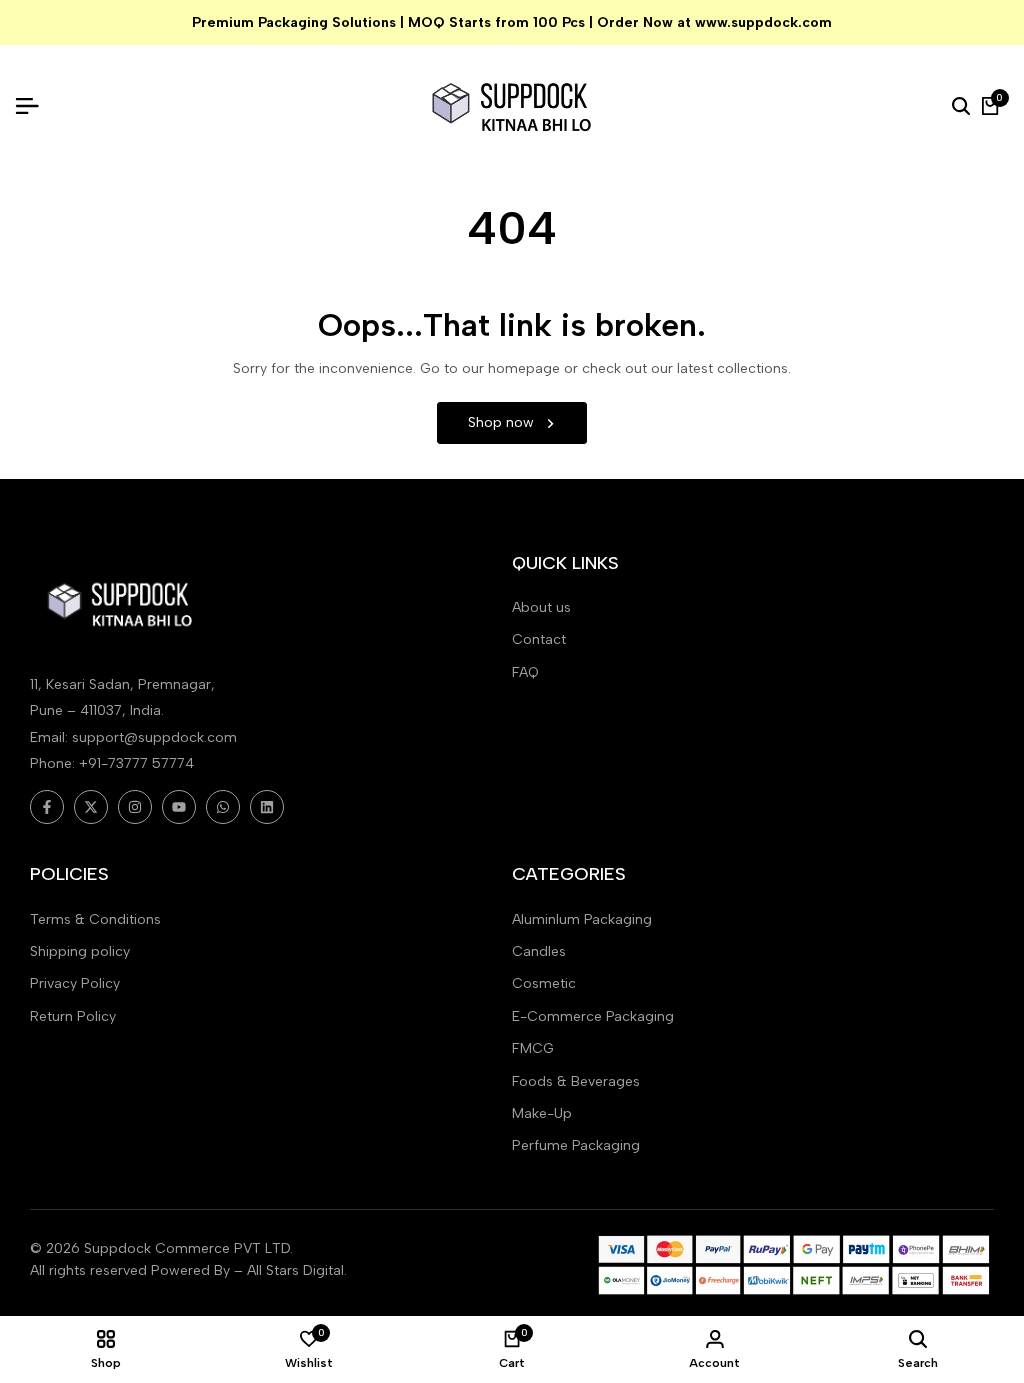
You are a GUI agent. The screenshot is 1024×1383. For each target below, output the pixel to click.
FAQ (525, 672)
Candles (539, 951)
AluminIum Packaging (582, 919)
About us (541, 607)
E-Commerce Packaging (593, 1016)
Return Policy (73, 1016)
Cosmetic (544, 983)
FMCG (533, 1048)
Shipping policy (80, 951)
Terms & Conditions (95, 919)
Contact (539, 639)
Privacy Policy (75, 983)
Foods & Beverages (576, 1081)
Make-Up (542, 1113)
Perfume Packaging (576, 1145)
